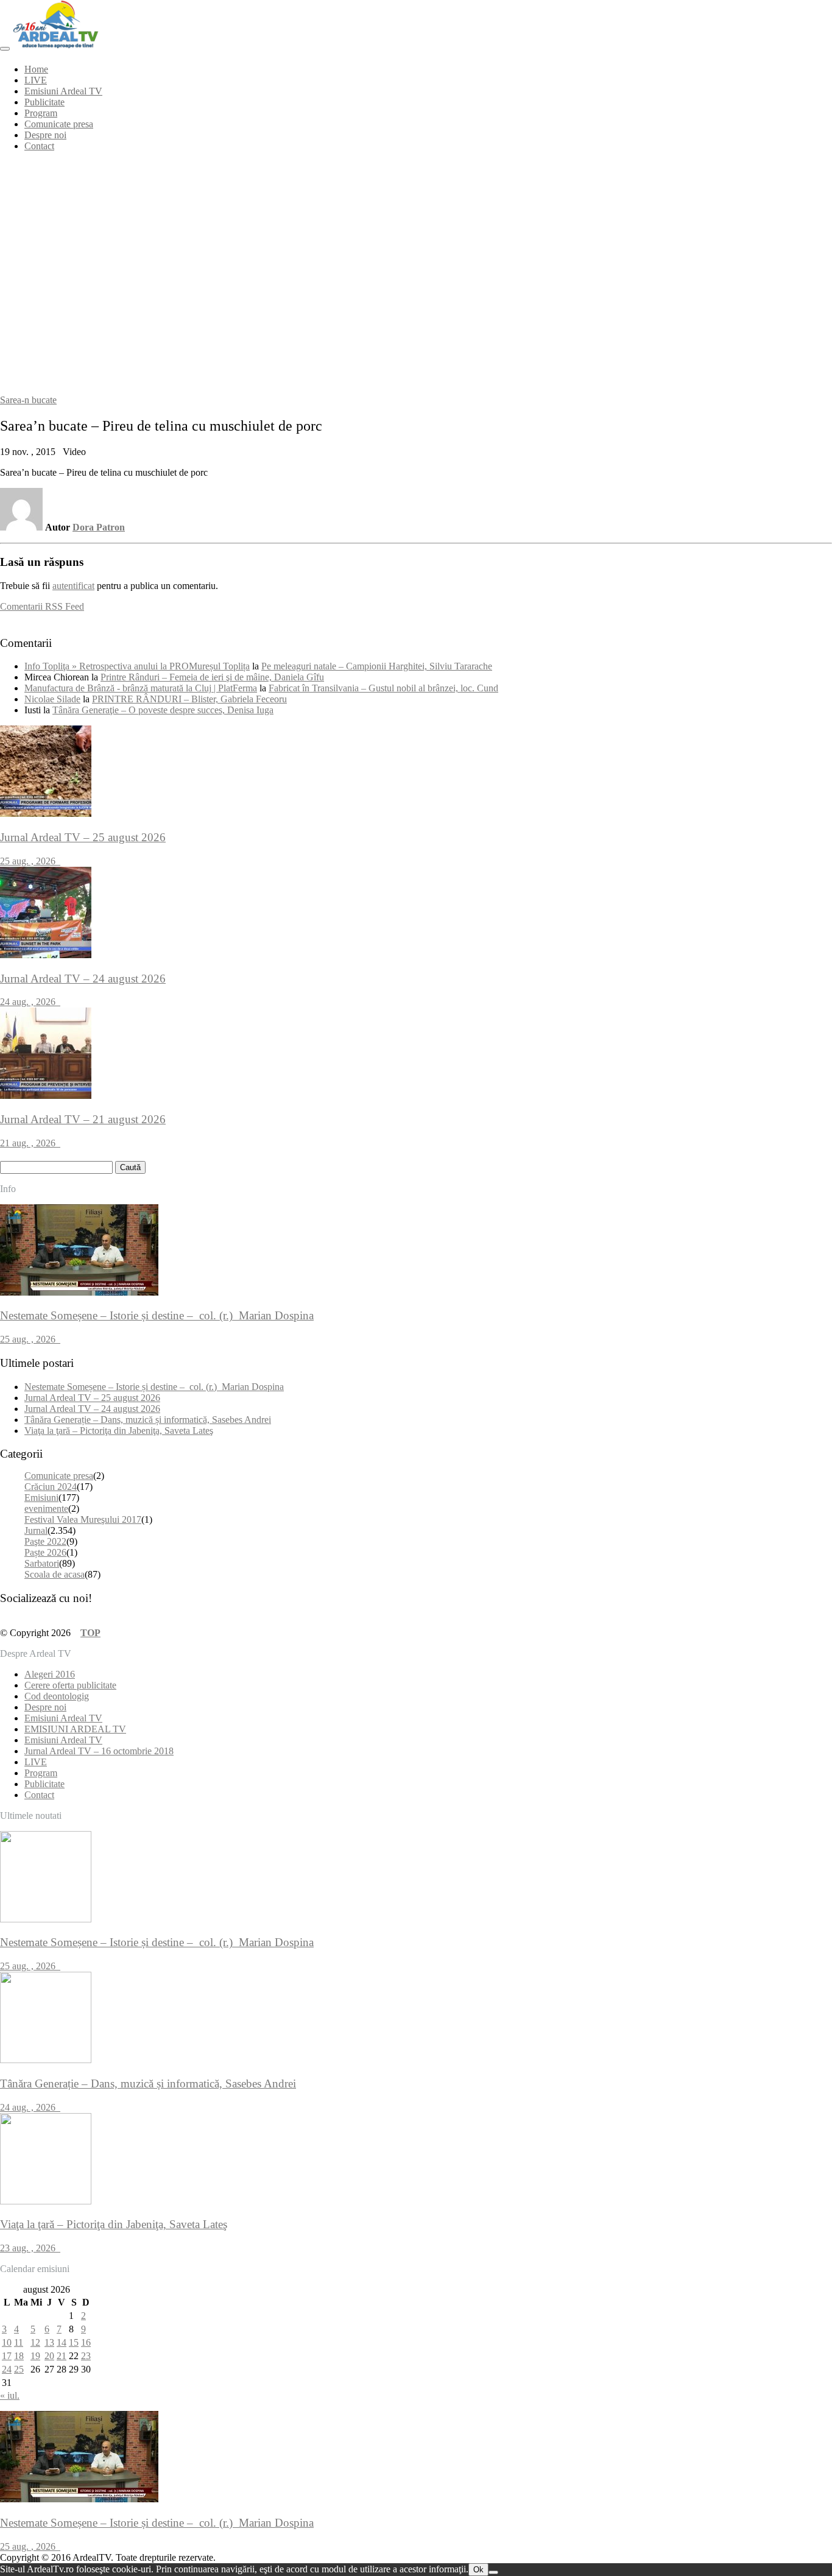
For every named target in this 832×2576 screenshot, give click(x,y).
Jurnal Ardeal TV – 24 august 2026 (92, 1409)
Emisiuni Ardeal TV (63, 91)
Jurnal (36, 1530)
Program (41, 113)
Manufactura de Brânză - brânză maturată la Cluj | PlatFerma (141, 688)
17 (7, 2356)
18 (19, 2356)
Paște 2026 (45, 1552)
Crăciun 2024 (51, 1487)
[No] (493, 2572)
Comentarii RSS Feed (42, 606)
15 (74, 2342)
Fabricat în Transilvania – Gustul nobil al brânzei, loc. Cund (383, 688)
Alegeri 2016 (50, 1674)
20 (49, 2356)
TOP (90, 1633)
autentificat (73, 586)
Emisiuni (41, 1498)
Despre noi (45, 135)
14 (62, 2342)
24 (7, 2369)
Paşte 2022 (45, 1541)
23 (86, 2356)
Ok (478, 2570)
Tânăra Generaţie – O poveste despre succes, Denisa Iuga (163, 710)
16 (86, 2342)
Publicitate (44, 102)
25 (19, 2369)
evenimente (46, 1509)
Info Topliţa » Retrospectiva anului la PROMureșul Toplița (137, 666)
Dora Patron (99, 527)
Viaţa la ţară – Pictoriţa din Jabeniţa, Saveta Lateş (119, 1431)
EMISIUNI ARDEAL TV (75, 1729)
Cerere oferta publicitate (70, 1685)
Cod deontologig (57, 1696)
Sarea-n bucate (28, 400)
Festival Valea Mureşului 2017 (83, 1519)
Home (36, 69)
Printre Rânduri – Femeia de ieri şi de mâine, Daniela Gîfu (212, 677)
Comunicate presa (59, 124)
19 (35, 2356)
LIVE (36, 80)
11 (19, 2342)
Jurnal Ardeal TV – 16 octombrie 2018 (99, 1751)
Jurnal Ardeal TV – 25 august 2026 (92, 1398)
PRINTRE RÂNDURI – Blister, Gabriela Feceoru (189, 699)
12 (35, 2342)
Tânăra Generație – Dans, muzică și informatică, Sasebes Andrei (148, 1420)
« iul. (10, 2395)
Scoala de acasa (55, 1574)
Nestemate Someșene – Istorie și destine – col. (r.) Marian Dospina (154, 1387)
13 (49, 2342)
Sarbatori (42, 1563)
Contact (39, 146)
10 (7, 2342)
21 (62, 2356)
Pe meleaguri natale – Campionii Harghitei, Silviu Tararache (377, 666)
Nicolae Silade (52, 699)
